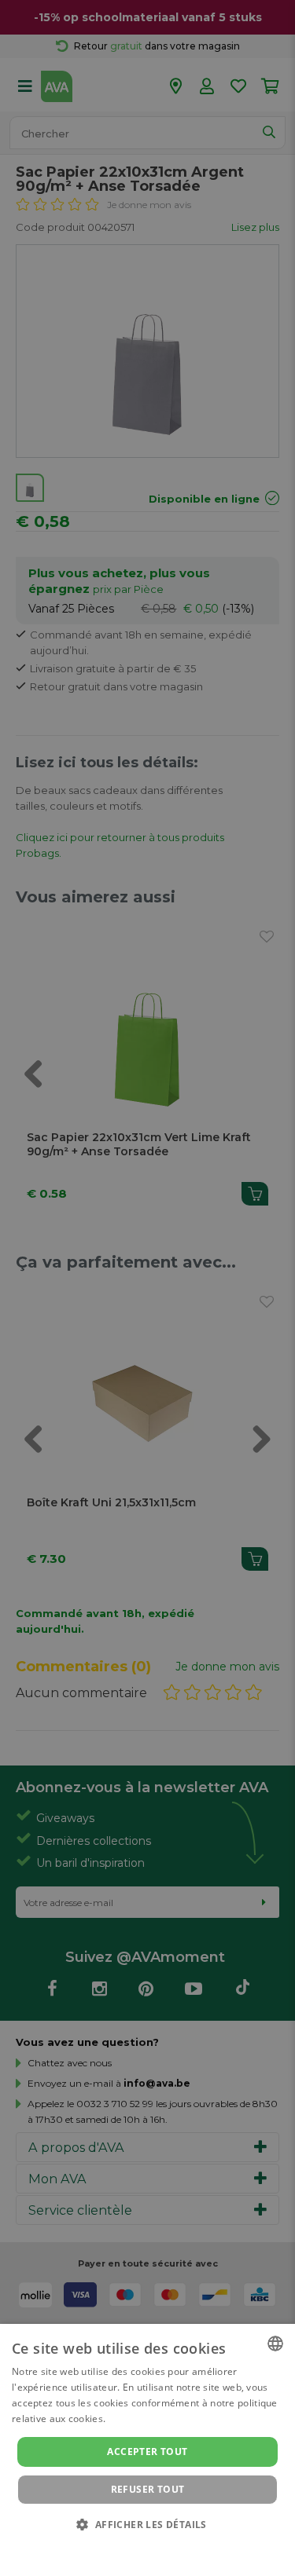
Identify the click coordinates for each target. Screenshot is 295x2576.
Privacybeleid (138, 2546)
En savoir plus (140, 2419)
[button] (147, 2524)
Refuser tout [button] (148, 2489)
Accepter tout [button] (147, 2452)
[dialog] (147, 2450)
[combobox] (275, 2344)
